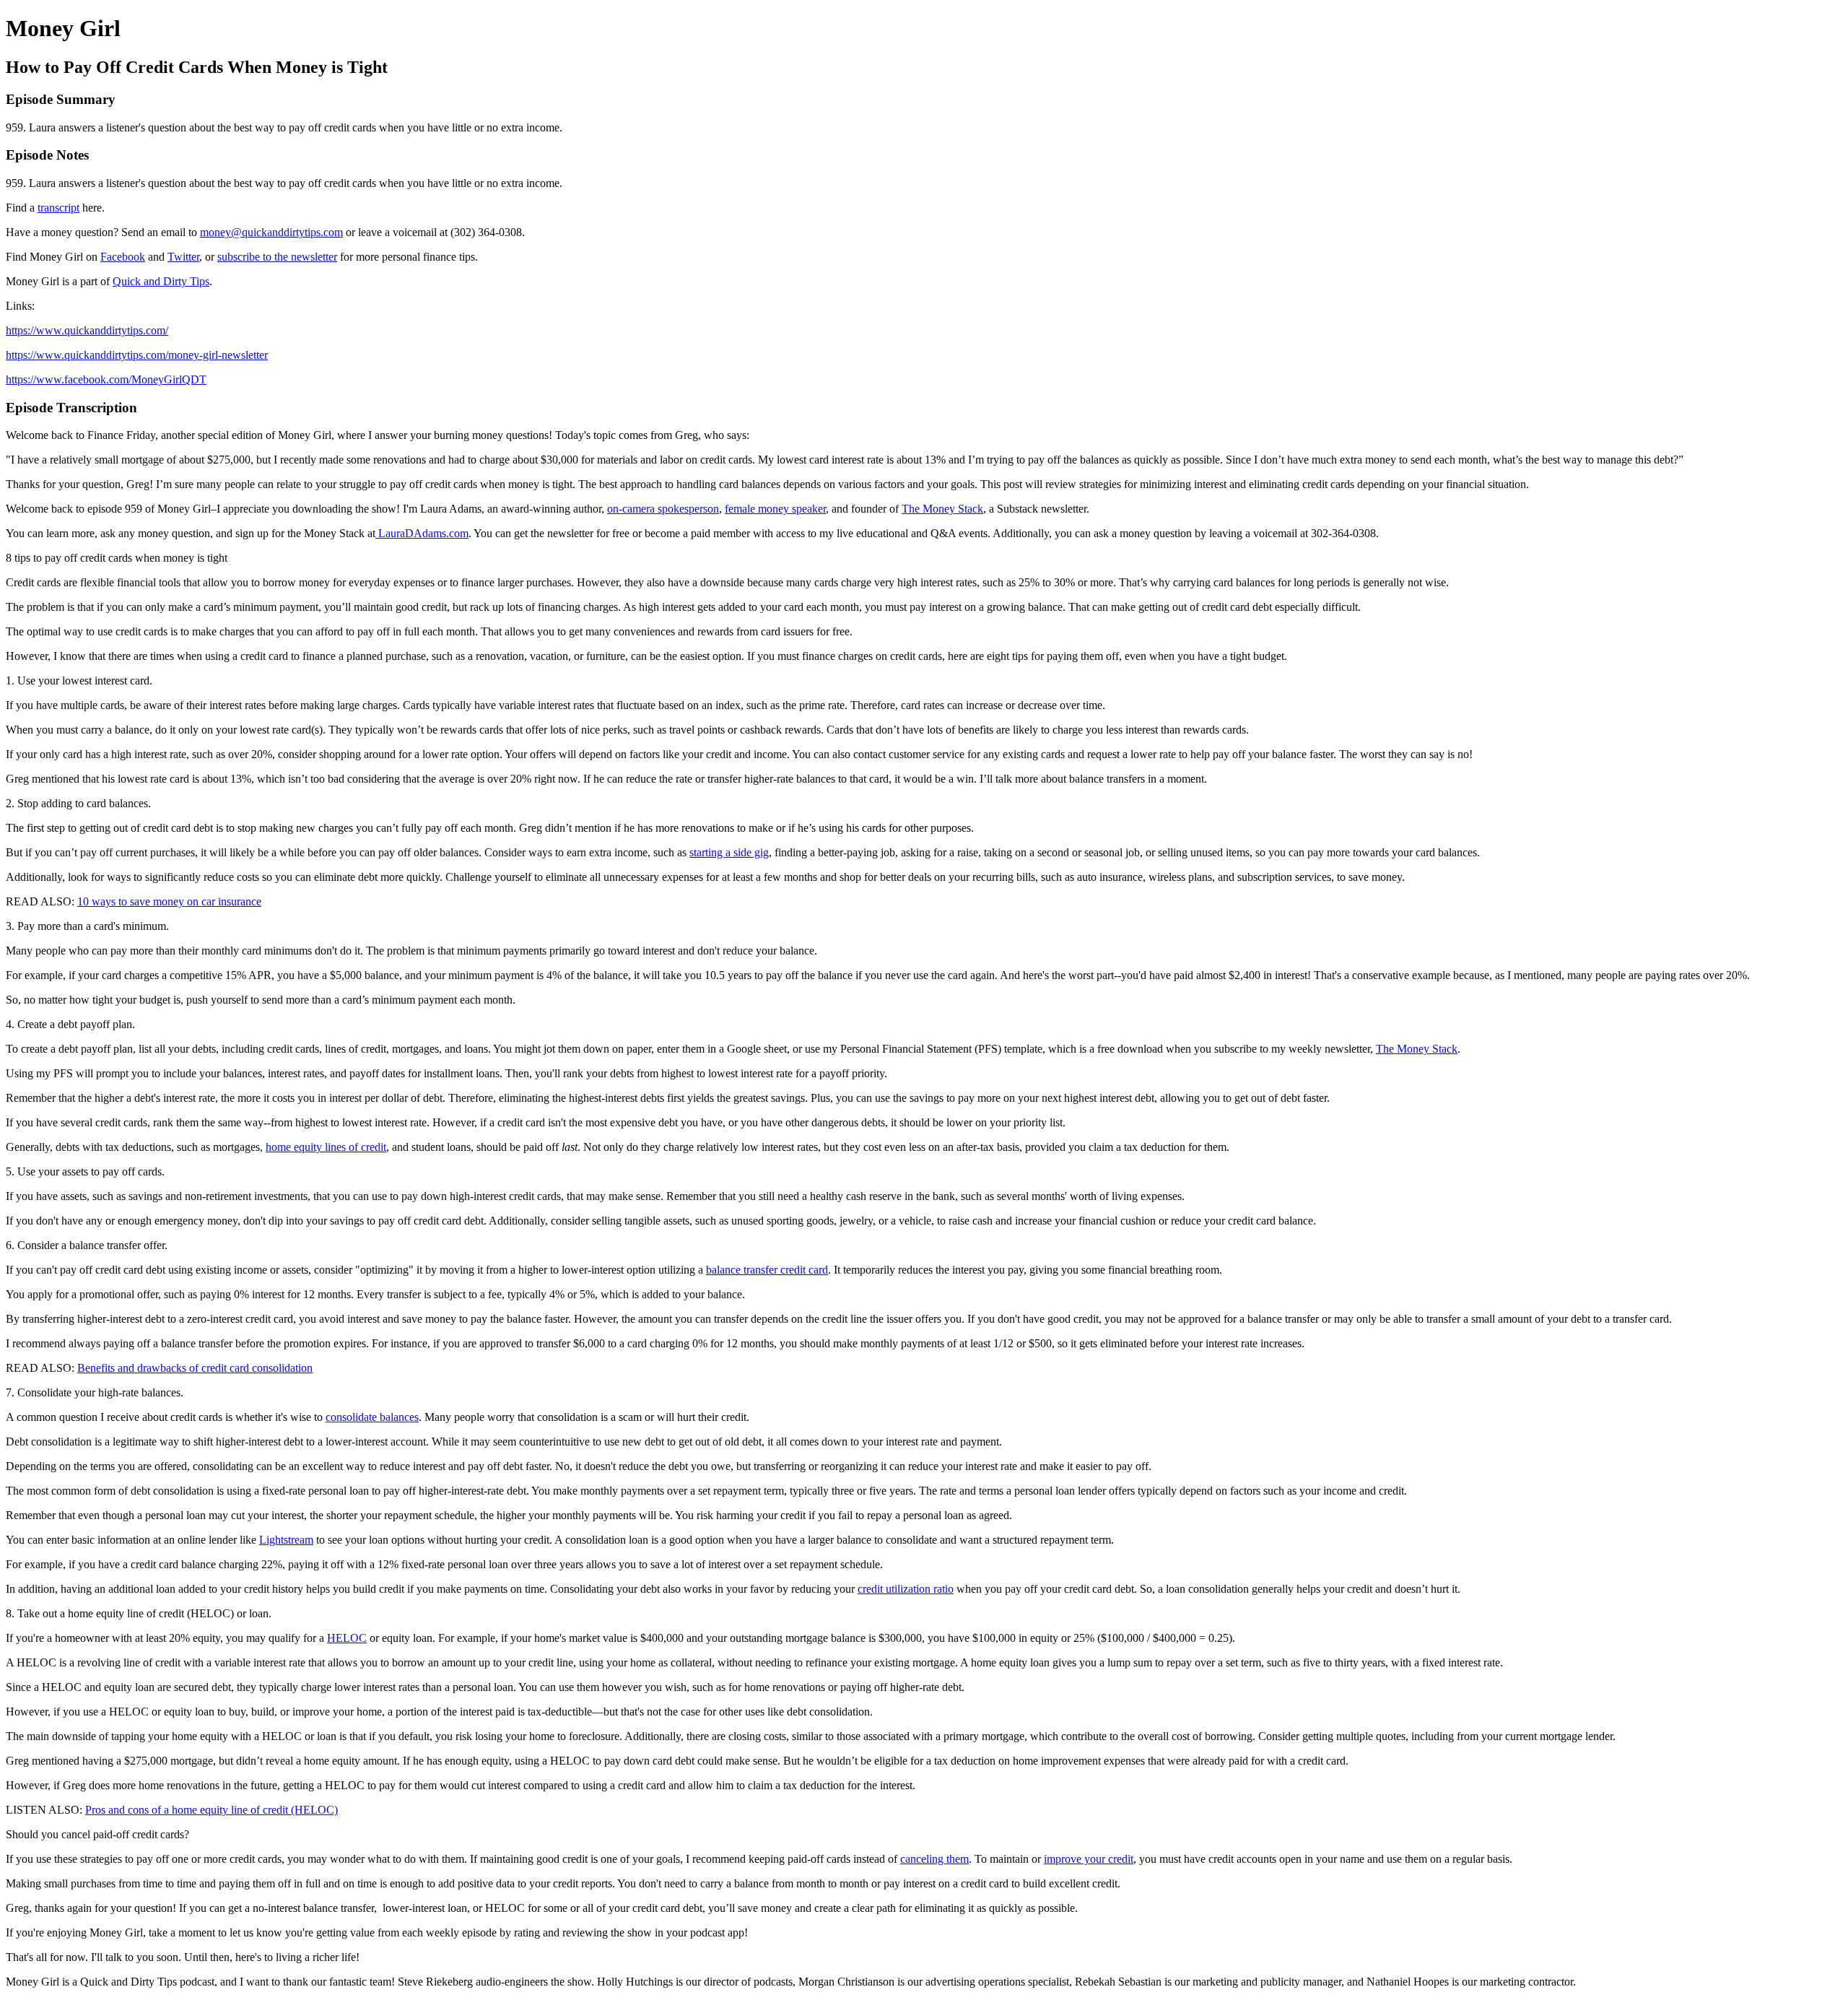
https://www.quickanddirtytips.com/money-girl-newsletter (137, 355)
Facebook (123, 257)
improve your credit (1089, 1859)
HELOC (347, 1638)
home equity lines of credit (326, 1147)
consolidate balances (372, 1417)
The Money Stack (942, 509)
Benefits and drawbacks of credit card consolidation (195, 1368)
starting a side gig (729, 852)
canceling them (934, 1859)
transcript (58, 208)
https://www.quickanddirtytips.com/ (87, 330)
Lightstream (286, 1540)
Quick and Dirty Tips (161, 281)
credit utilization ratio (906, 1589)
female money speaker (775, 509)
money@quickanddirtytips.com (271, 232)
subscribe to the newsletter (277, 257)
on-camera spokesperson (663, 509)
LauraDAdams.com (422, 533)
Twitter (183, 257)
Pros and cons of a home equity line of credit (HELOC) (212, 1810)
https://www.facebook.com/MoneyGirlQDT (106, 379)
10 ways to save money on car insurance (169, 901)
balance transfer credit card (767, 1270)
